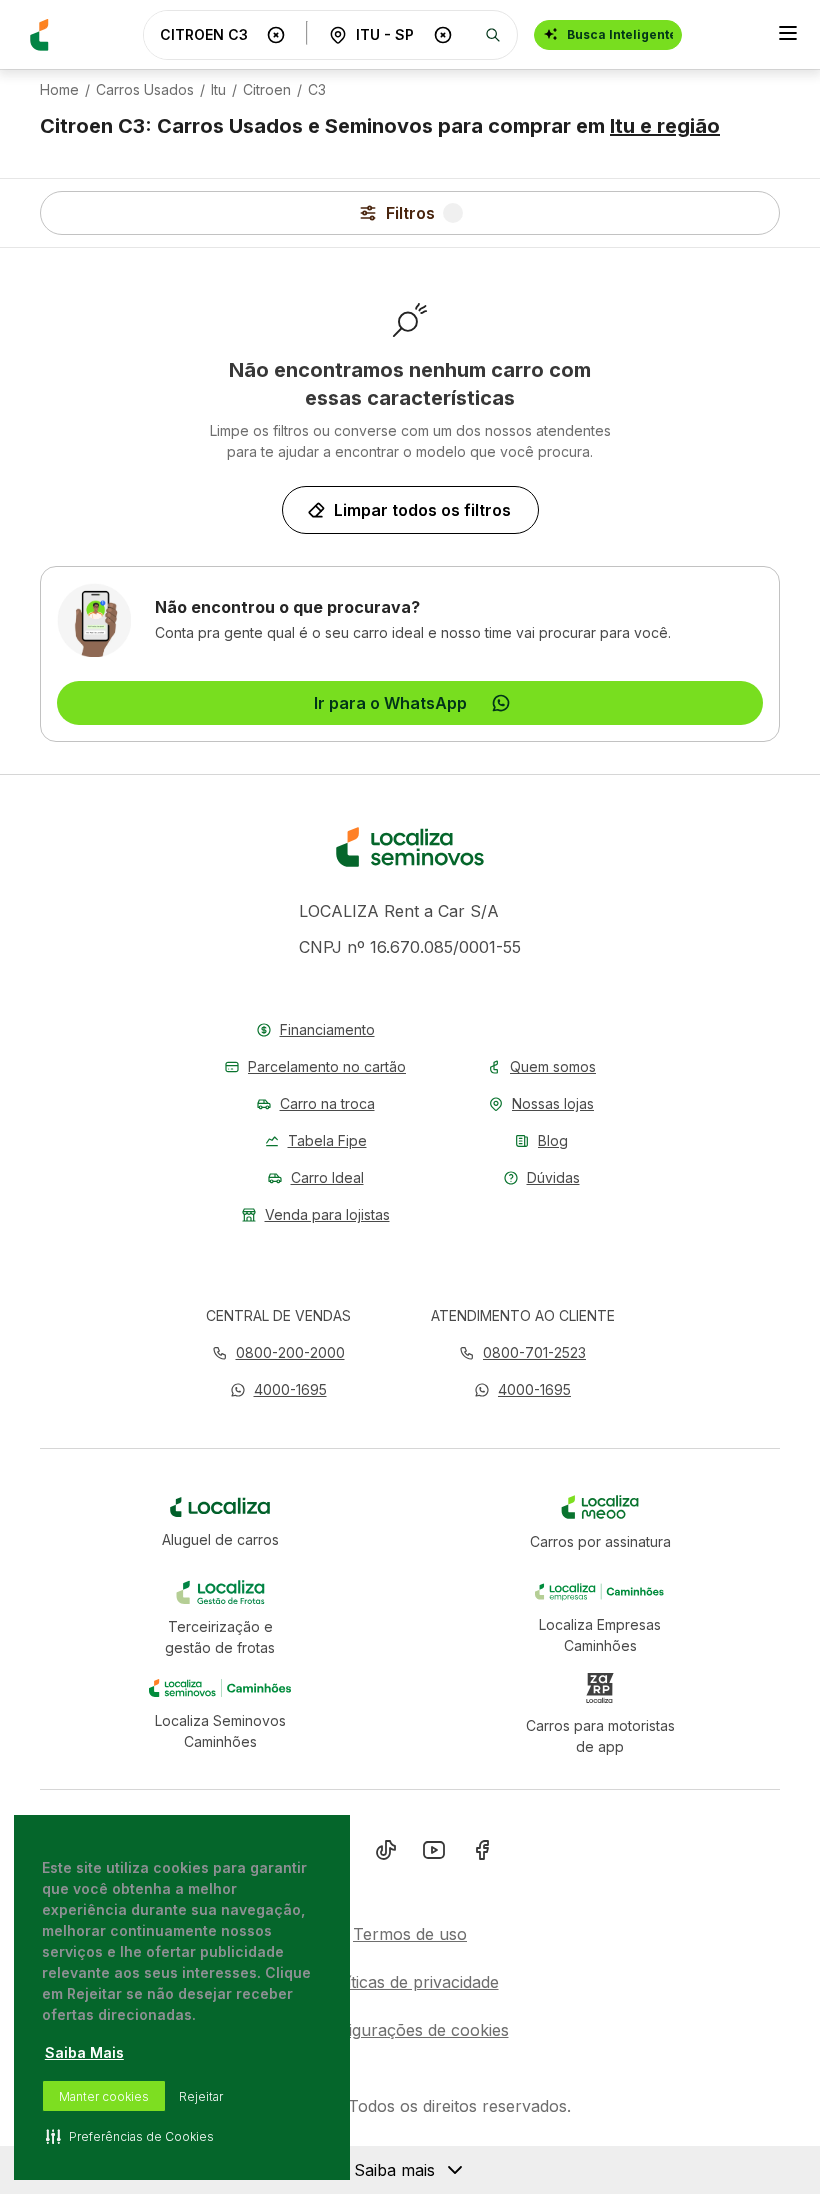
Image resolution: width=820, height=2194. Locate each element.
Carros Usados (145, 90)
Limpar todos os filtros (422, 510)
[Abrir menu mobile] (788, 35)
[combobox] (209, 34)
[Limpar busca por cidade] (443, 35)
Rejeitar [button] (201, 2096)
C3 (317, 90)
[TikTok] (386, 1854)
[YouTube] (434, 1854)
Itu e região (665, 126)
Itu (218, 90)
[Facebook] (482, 1854)
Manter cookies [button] (104, 2096)
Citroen (267, 90)
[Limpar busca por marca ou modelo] (276, 35)
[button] (278, 1389)
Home (59, 90)
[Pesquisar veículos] (493, 35)
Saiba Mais (84, 2052)
